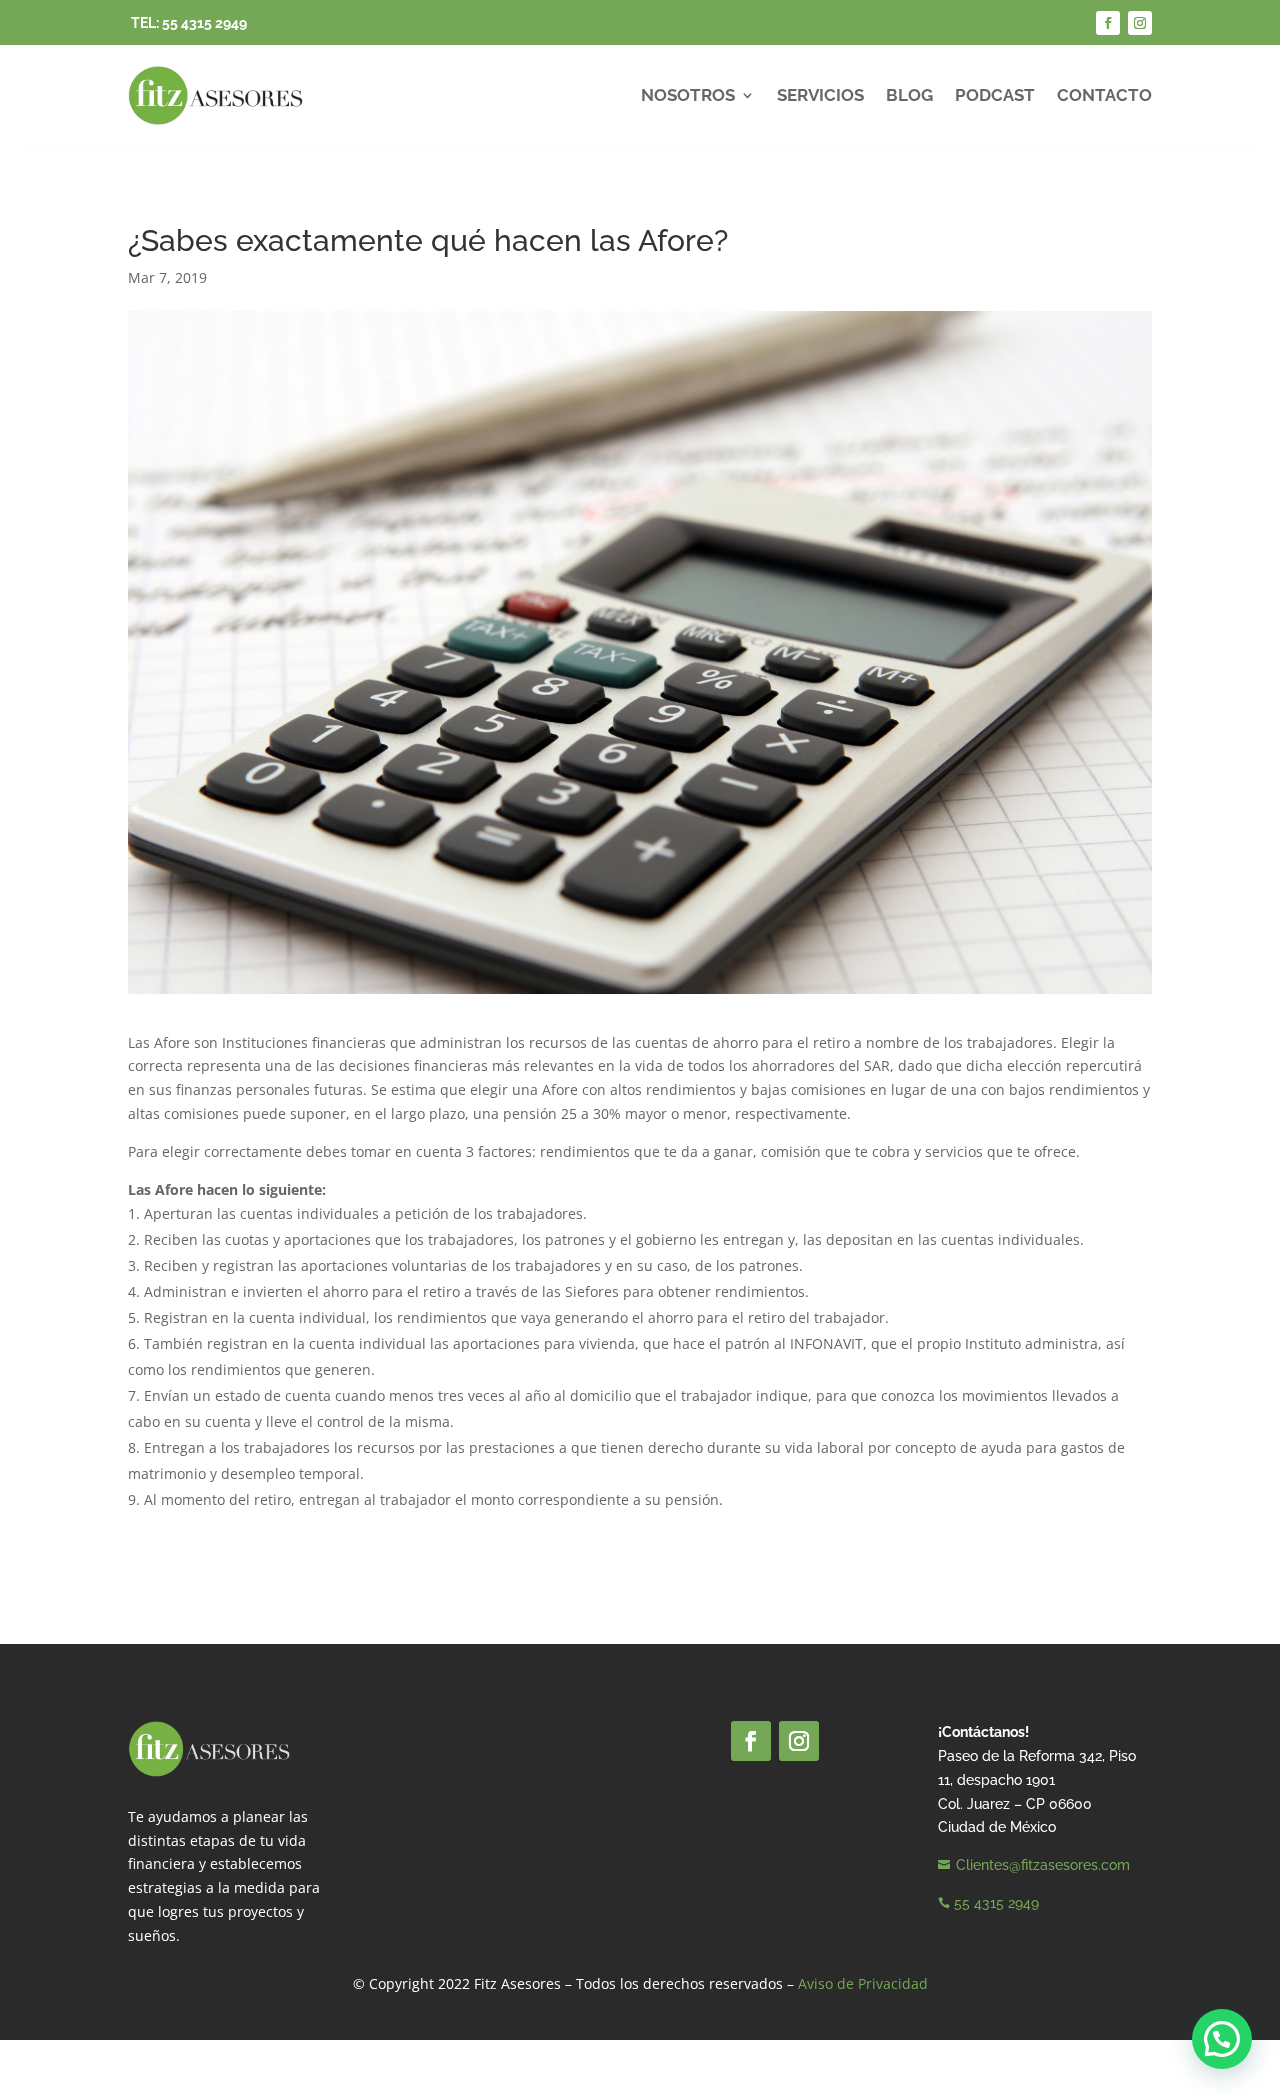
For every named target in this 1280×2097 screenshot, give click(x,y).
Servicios (820, 95)
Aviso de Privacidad (863, 1983)
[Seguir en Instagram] (1140, 23)
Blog (909, 95)
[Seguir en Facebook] (1108, 23)
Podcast (995, 95)
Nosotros (688, 95)
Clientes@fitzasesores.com (1043, 1865)
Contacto (1104, 95)
